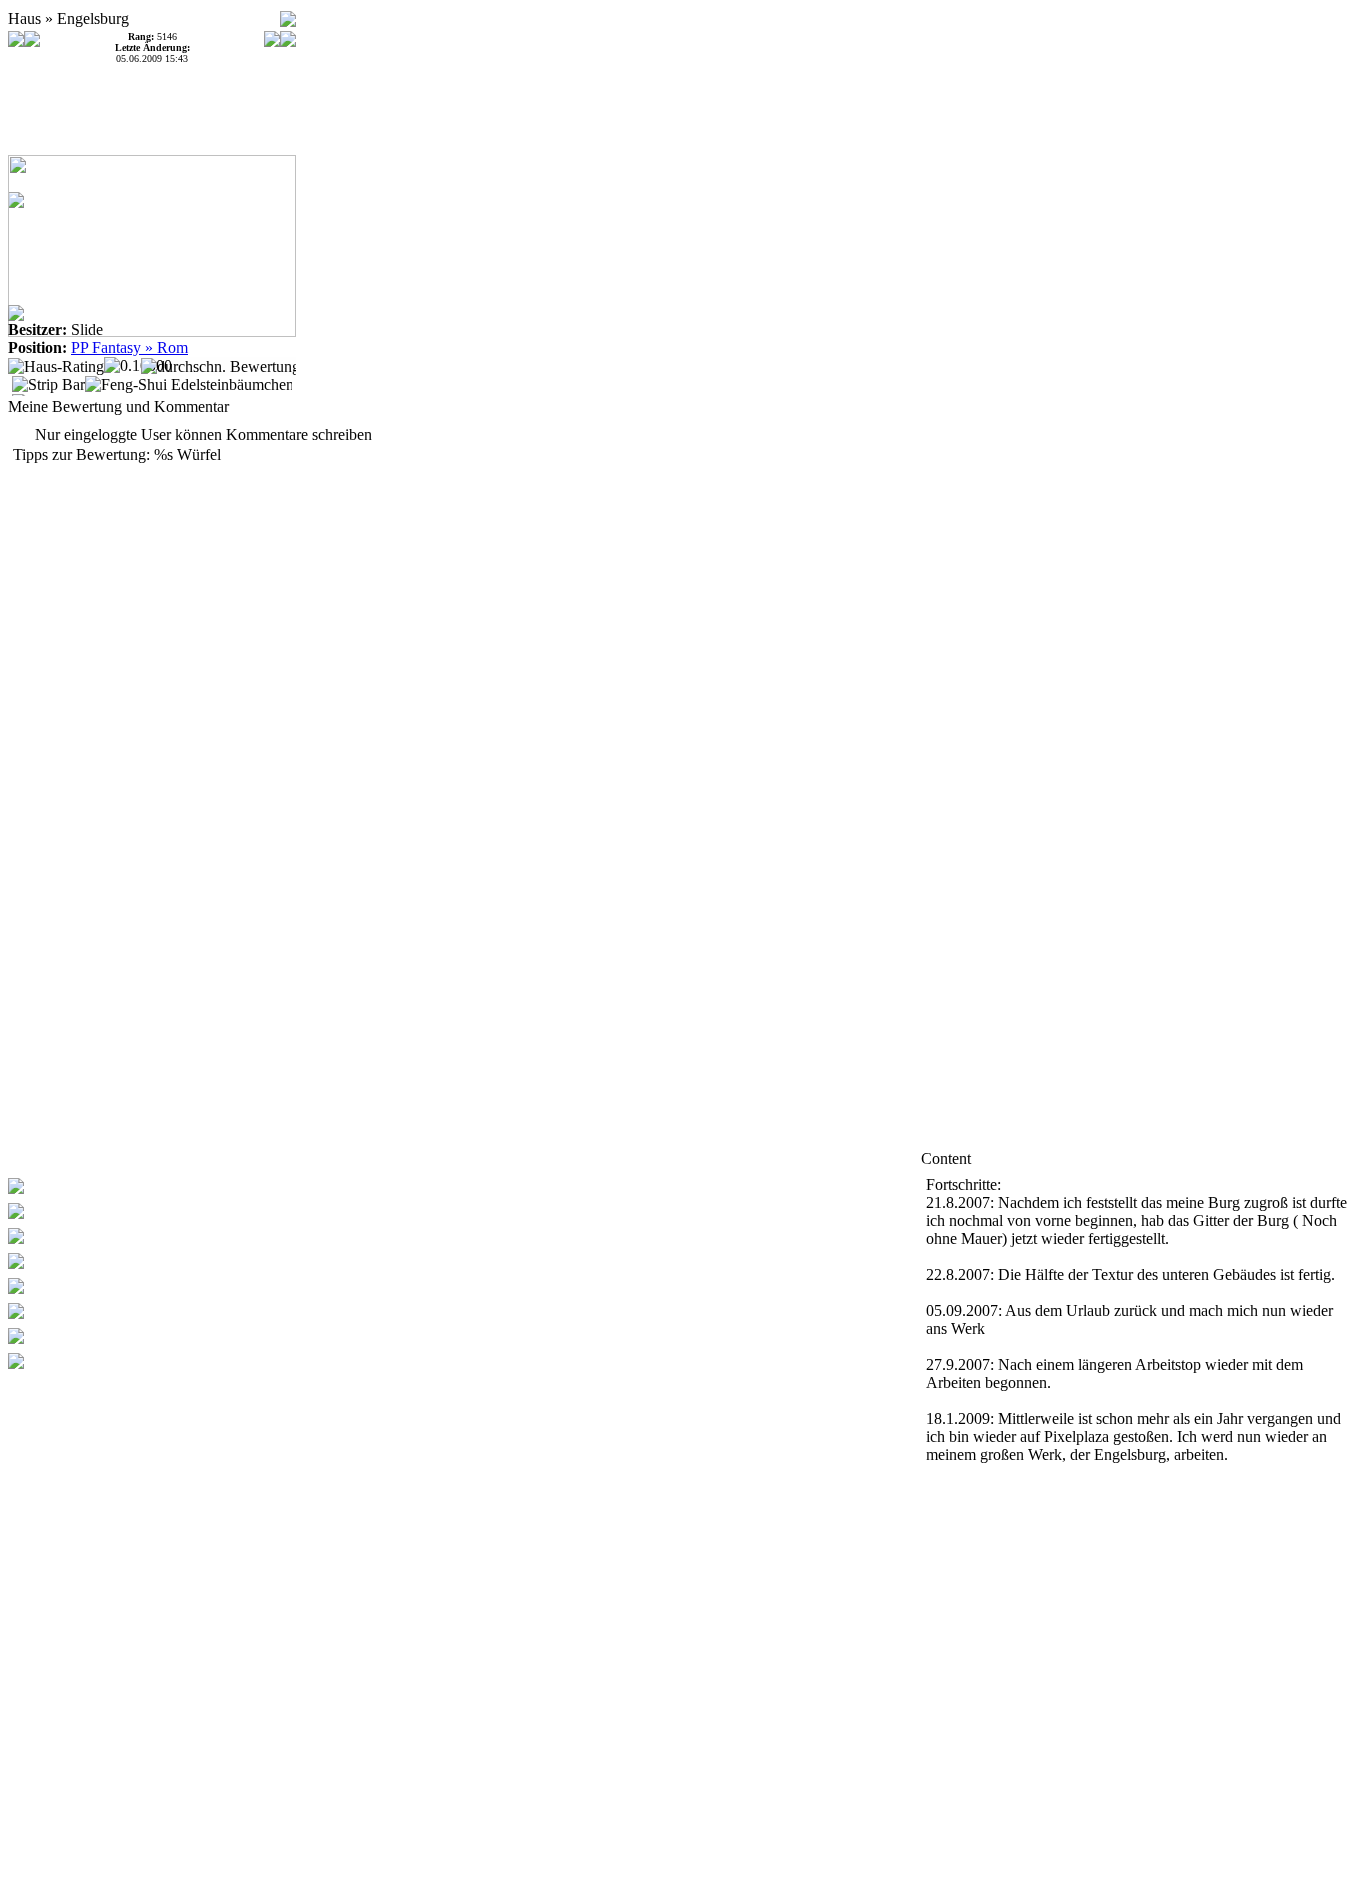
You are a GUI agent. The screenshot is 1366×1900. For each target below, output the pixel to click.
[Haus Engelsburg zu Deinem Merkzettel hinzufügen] (288, 13)
